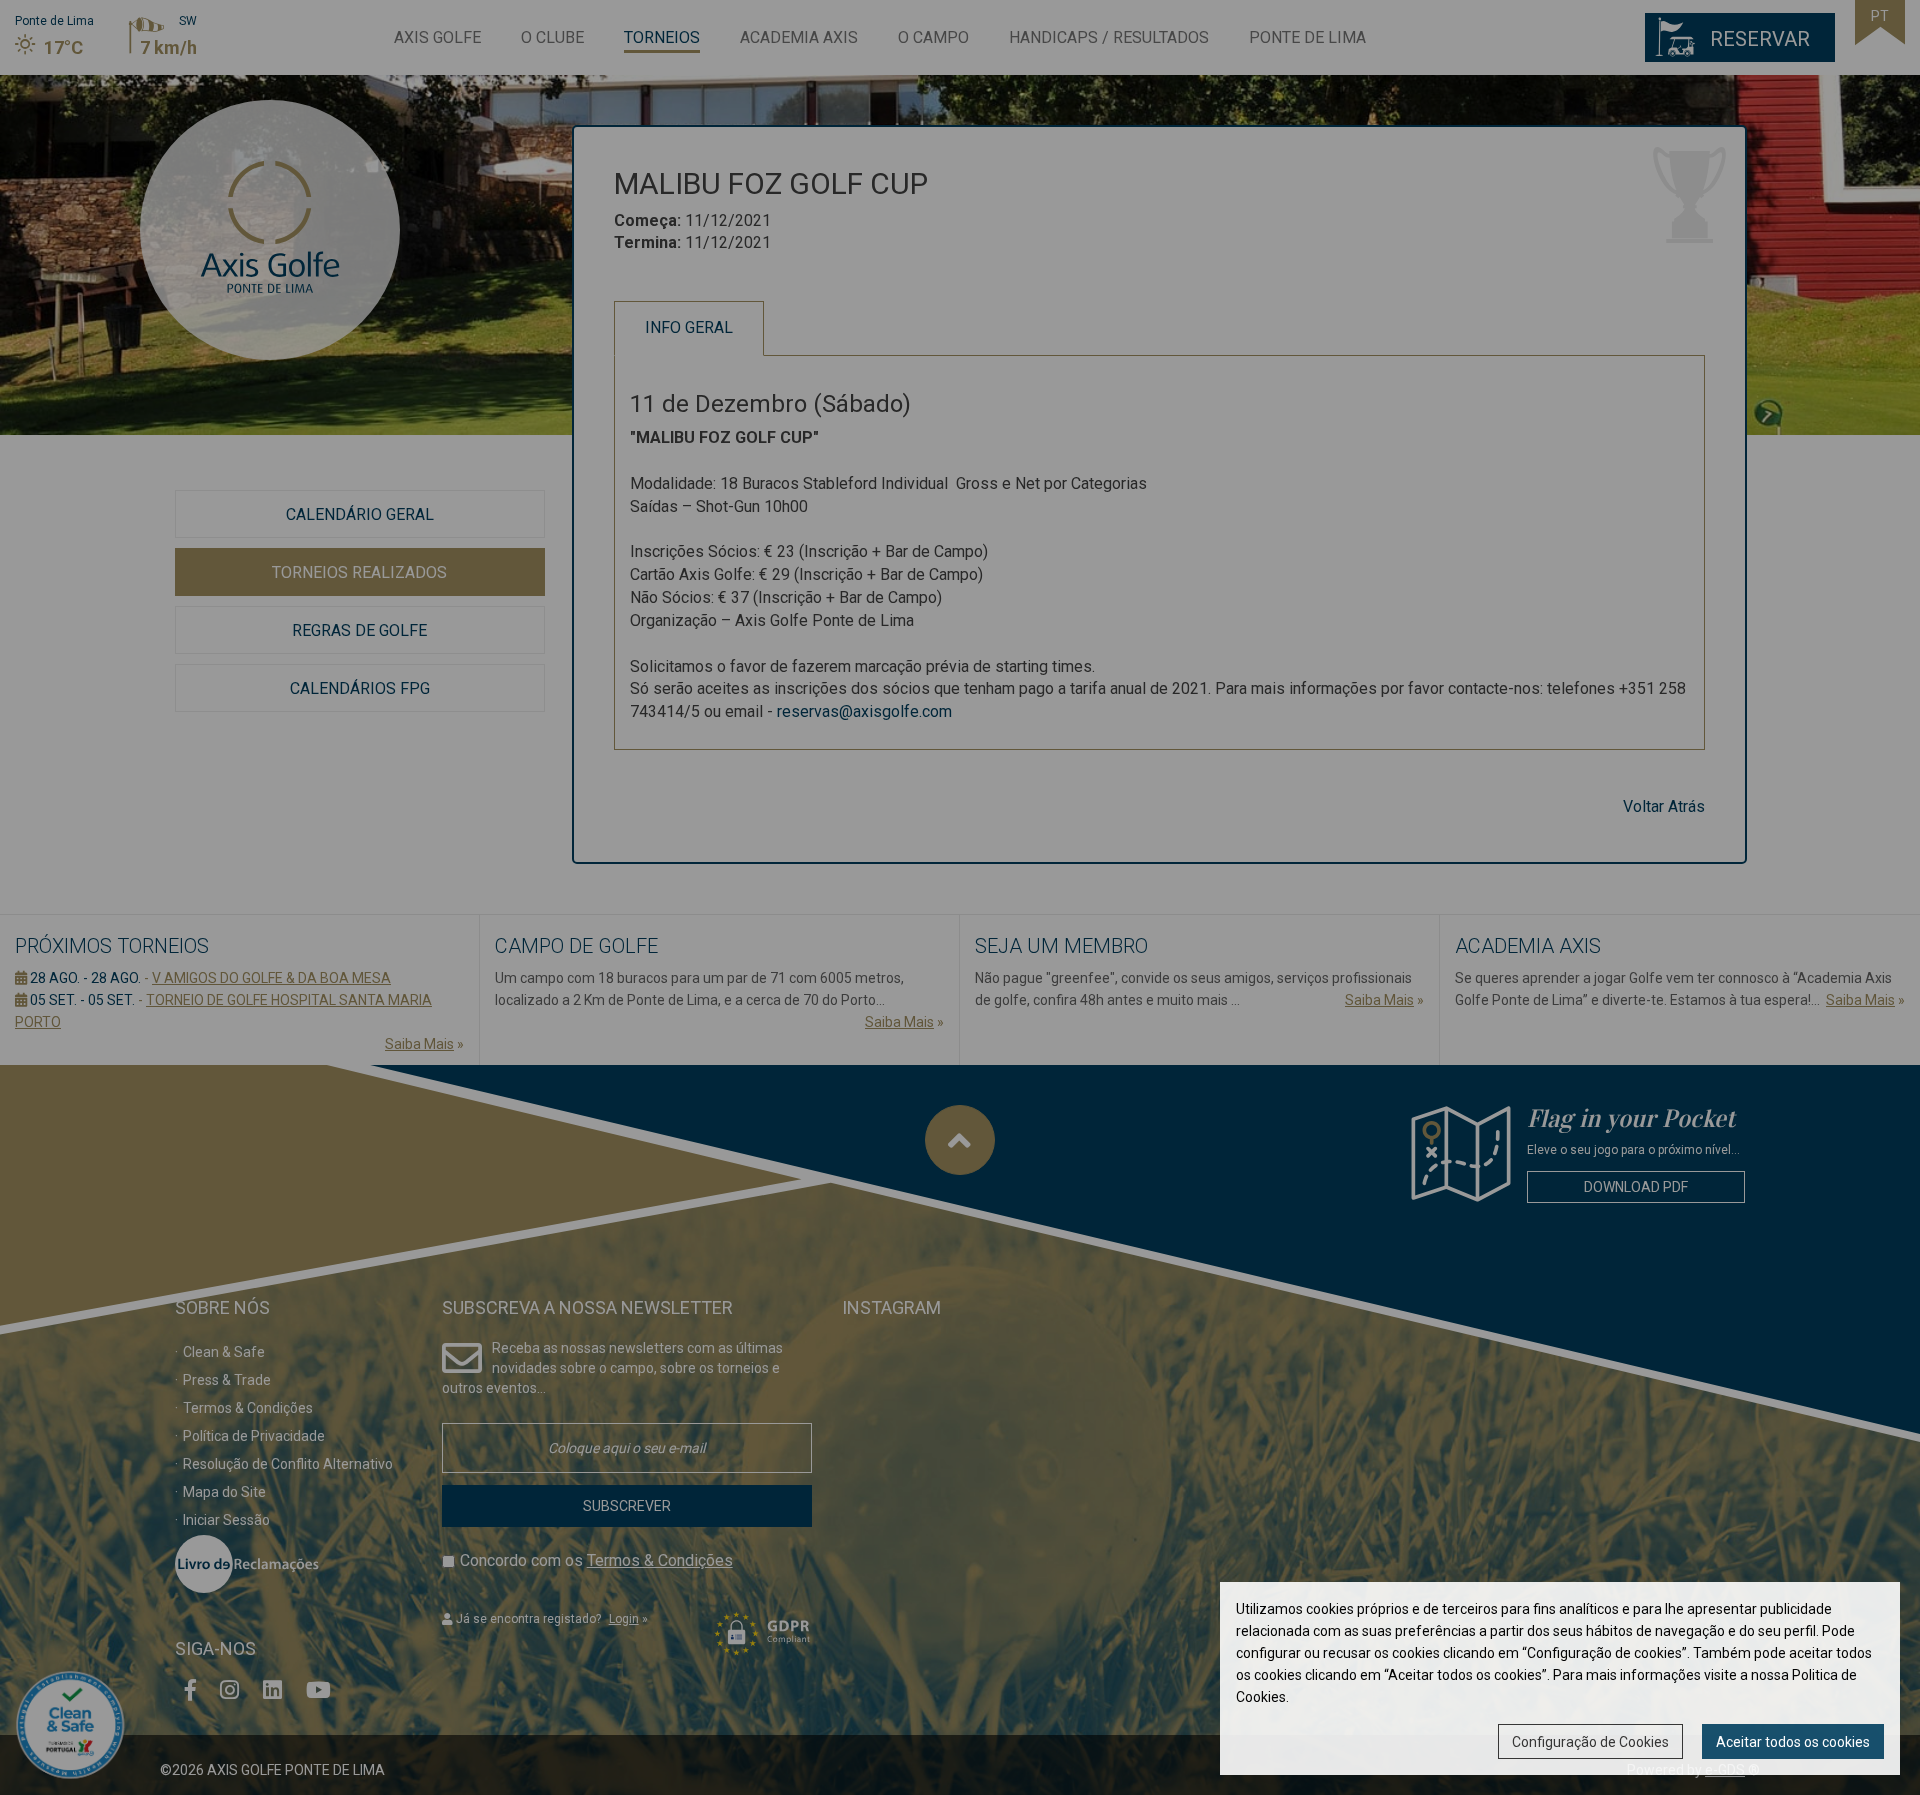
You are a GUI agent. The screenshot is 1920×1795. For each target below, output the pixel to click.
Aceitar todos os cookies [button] (1793, 1742)
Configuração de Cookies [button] (1590, 1742)
